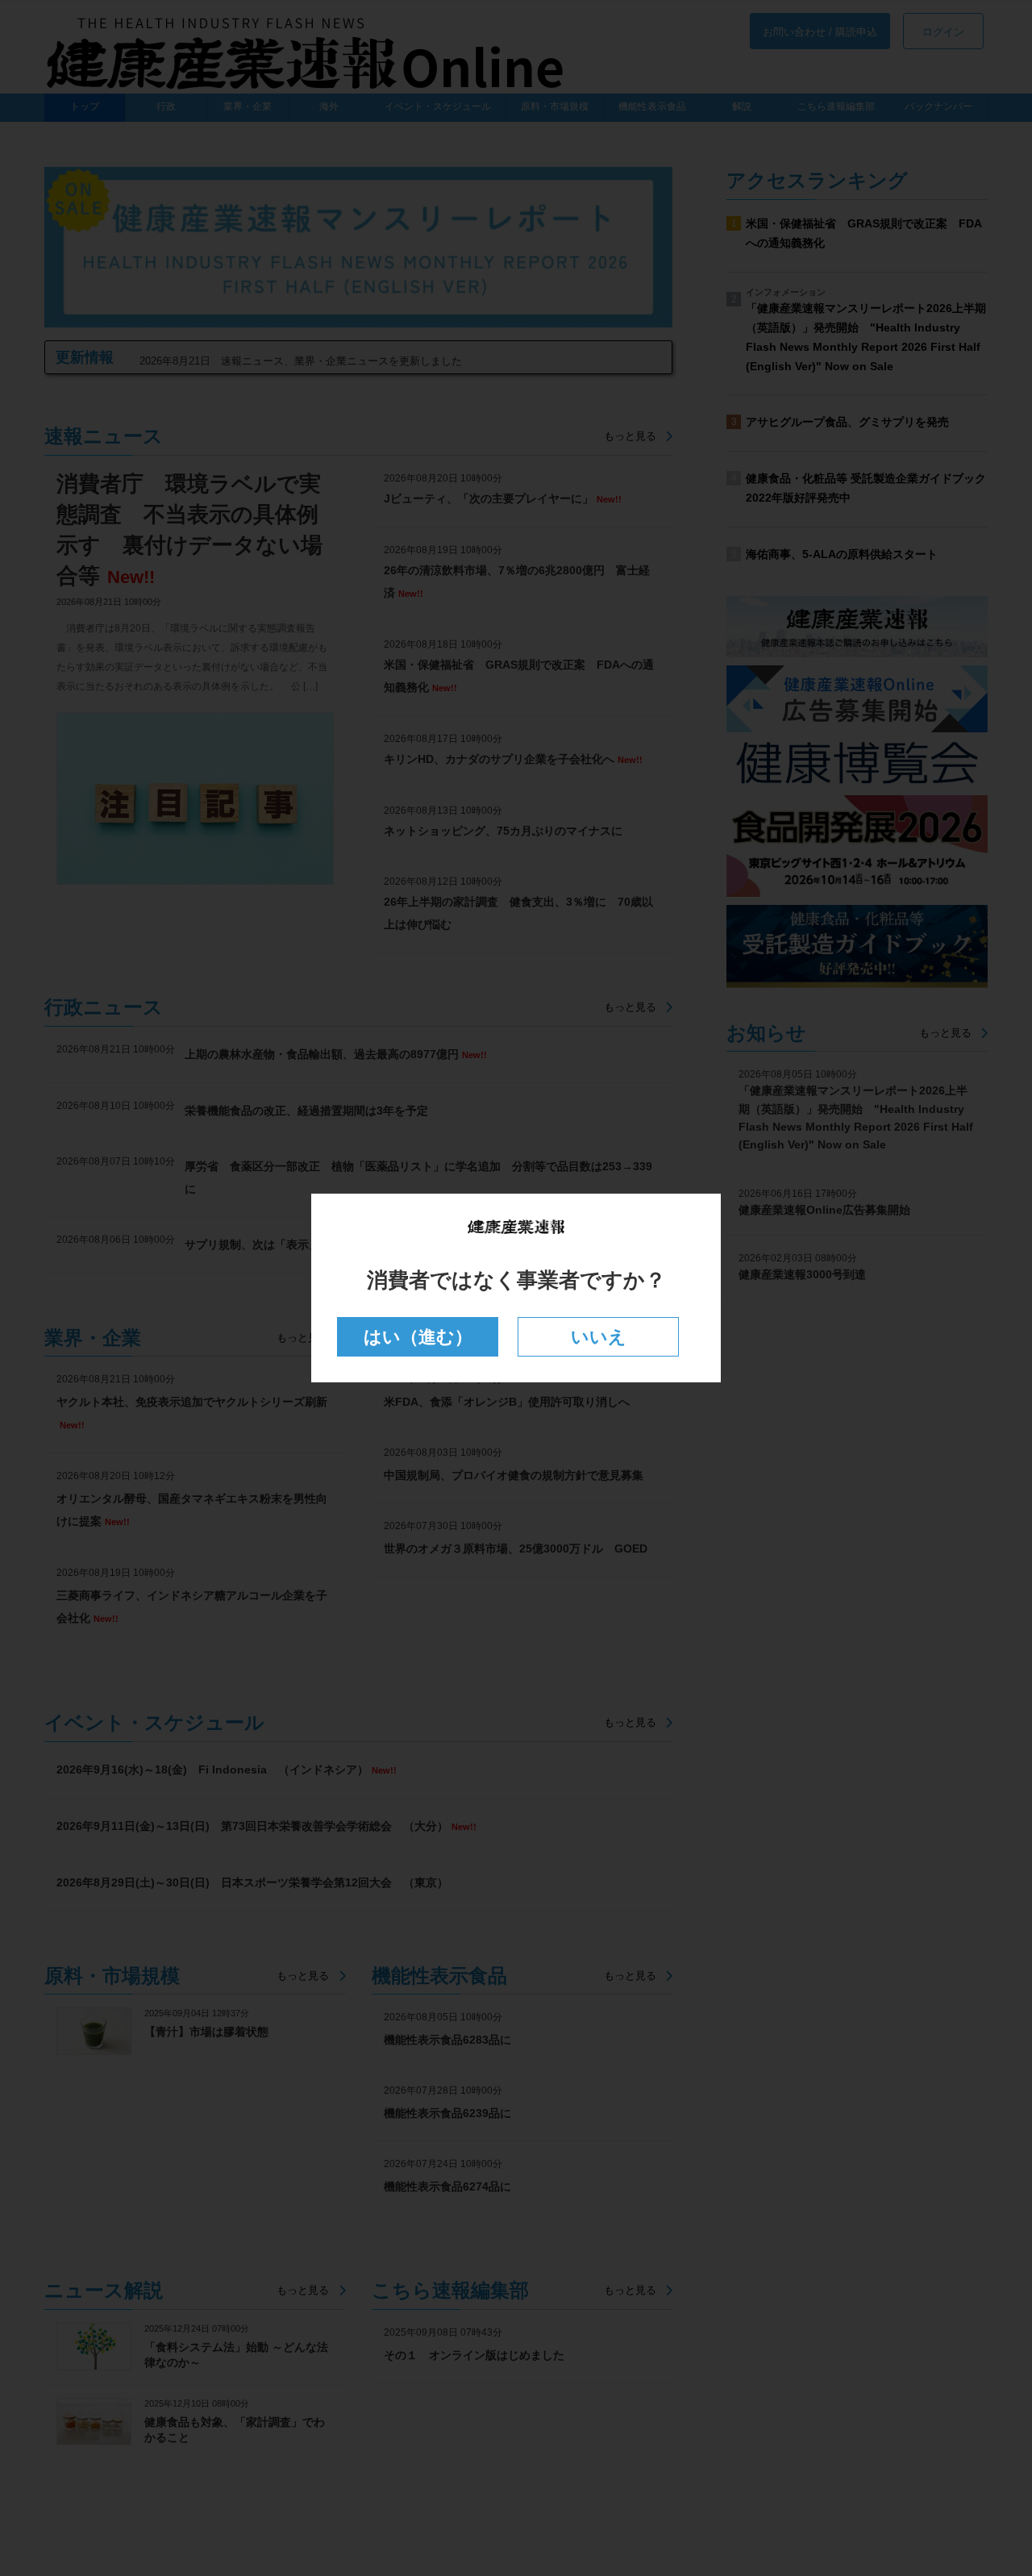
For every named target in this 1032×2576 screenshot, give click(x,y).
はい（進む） (418, 1337)
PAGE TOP (992, 2483)
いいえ (599, 1337)
